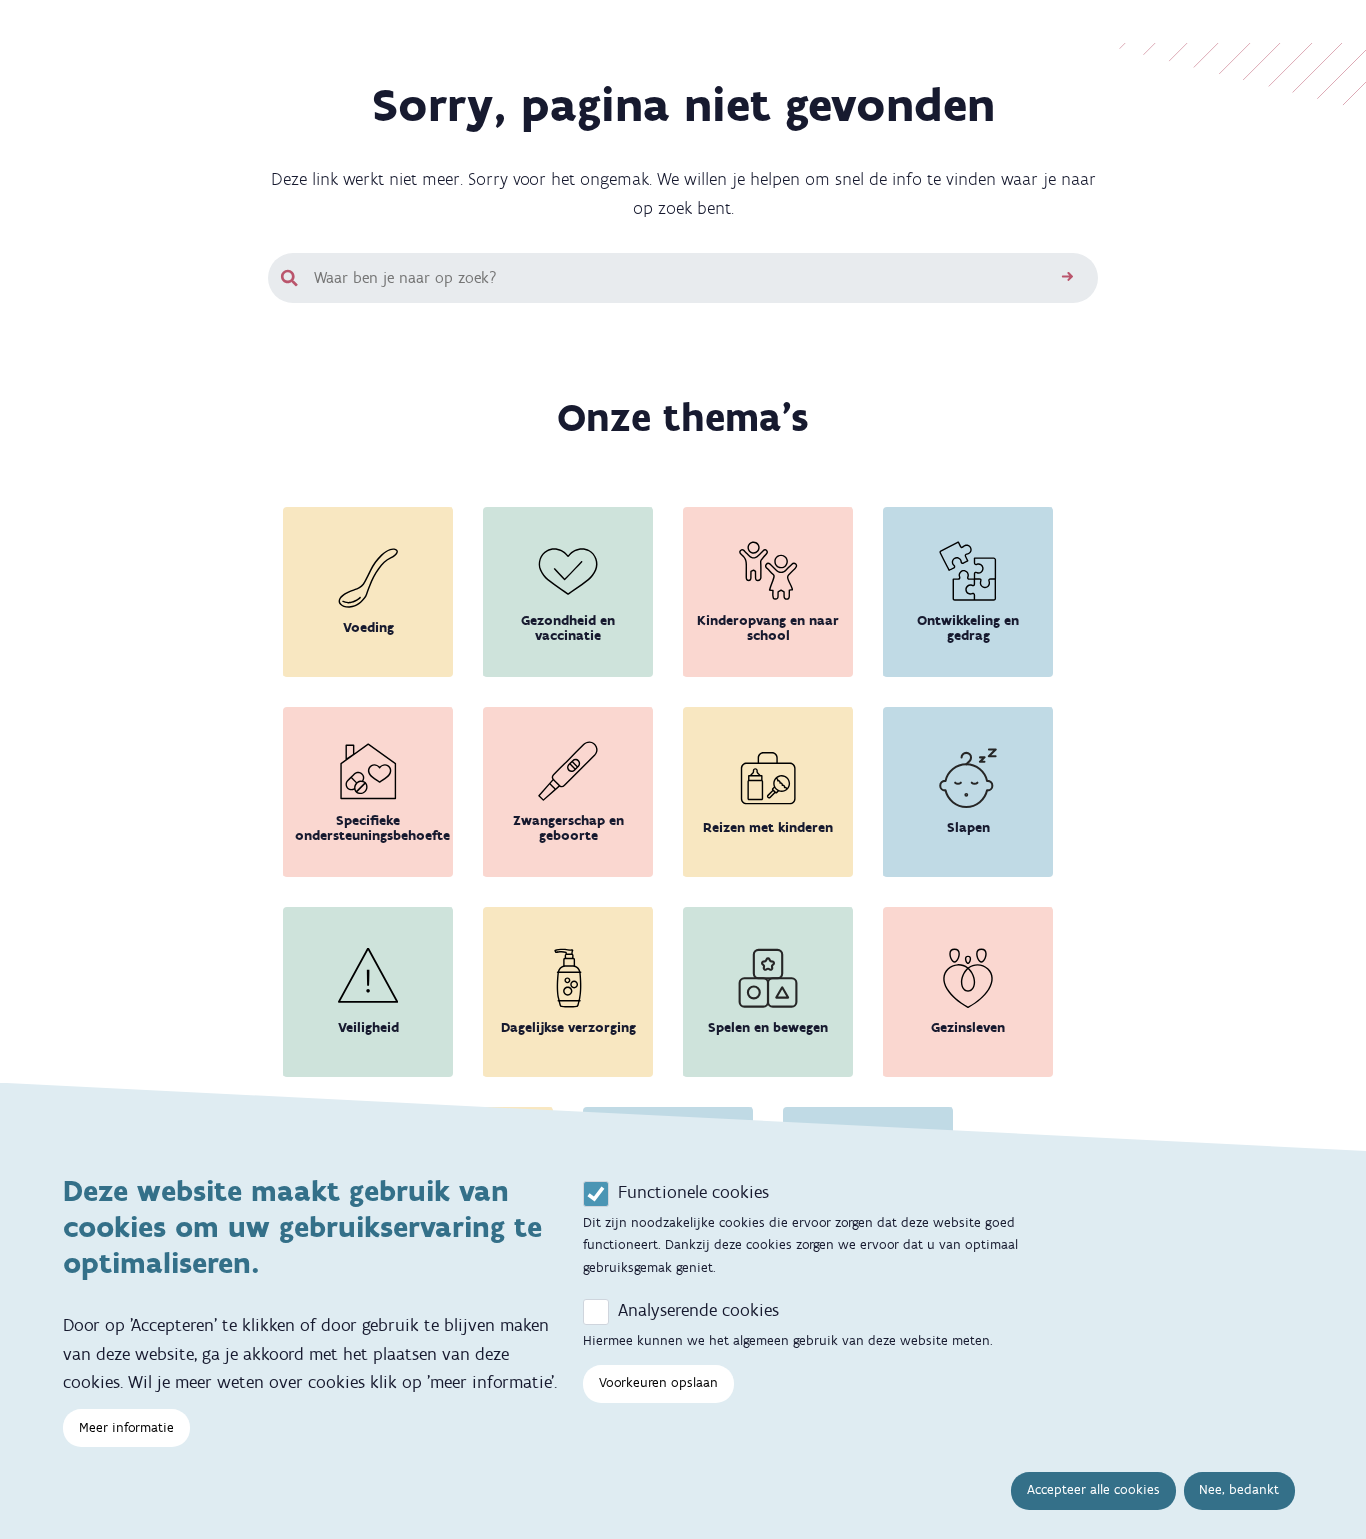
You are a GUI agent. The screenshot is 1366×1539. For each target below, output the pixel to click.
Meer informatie (126, 1427)
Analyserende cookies (698, 1310)
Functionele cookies (693, 1192)
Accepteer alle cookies (1093, 1489)
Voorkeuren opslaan (658, 1382)
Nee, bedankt (1239, 1489)
